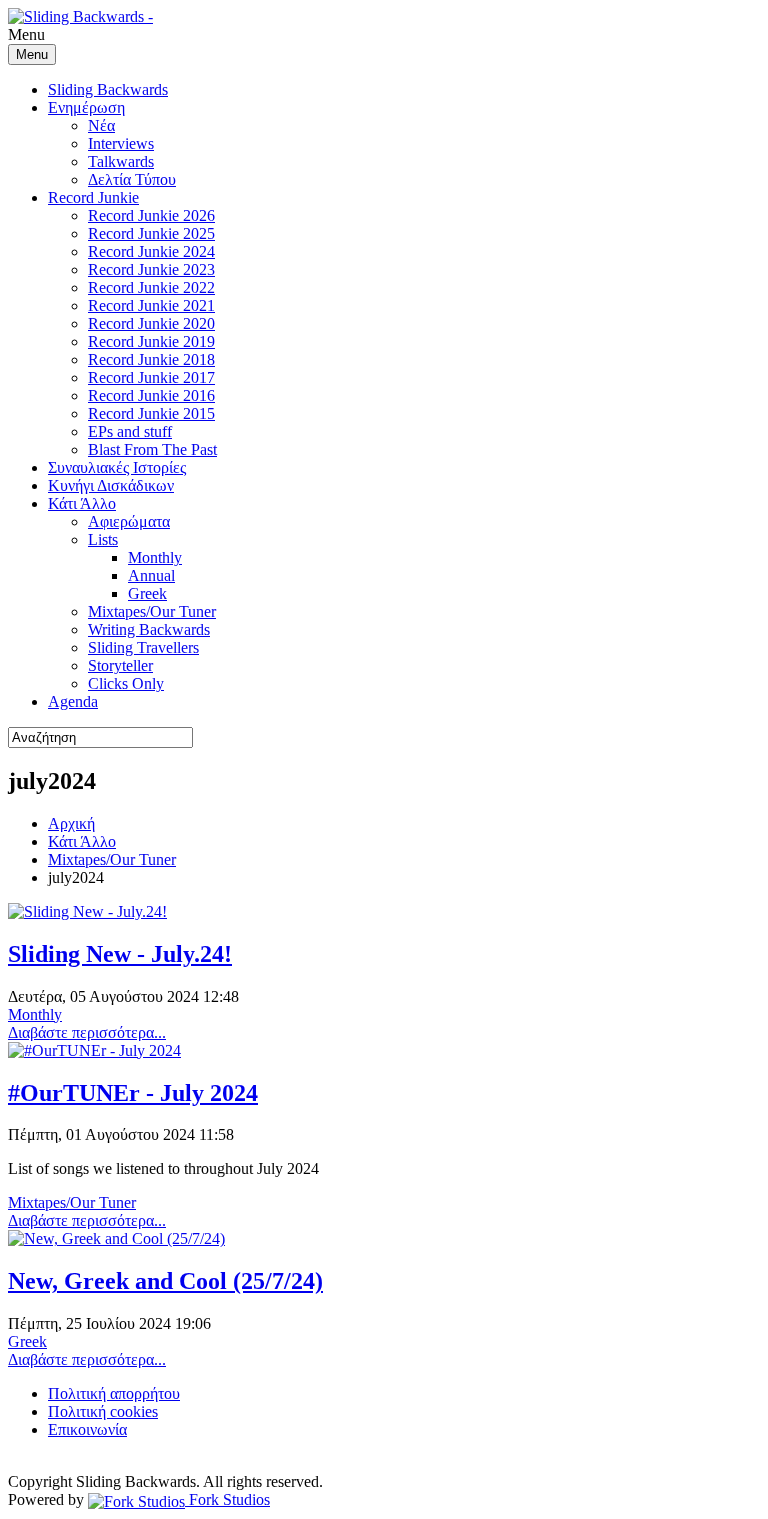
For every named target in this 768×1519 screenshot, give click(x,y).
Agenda (73, 701)
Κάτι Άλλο (82, 503)
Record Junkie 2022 (151, 287)
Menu (32, 54)
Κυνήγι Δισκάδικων (111, 485)
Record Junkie (93, 197)
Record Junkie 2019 (151, 341)
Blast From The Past (152, 449)
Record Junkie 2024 (151, 251)
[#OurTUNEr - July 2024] (94, 1050)
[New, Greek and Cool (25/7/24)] (116, 1238)
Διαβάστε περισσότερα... (87, 1032)
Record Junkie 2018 (151, 359)
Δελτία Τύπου (132, 179)
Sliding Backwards (108, 89)
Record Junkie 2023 (151, 269)
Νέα (101, 125)
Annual (151, 575)
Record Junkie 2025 (151, 233)
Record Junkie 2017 (151, 377)
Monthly (155, 557)
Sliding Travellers (143, 647)
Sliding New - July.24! (120, 954)
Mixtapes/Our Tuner (152, 611)
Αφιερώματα (129, 521)
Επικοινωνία (87, 1429)
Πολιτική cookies (103, 1411)
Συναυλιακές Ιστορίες (117, 467)
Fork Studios (227, 1499)
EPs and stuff (130, 431)
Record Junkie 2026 (151, 215)
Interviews (121, 143)
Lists (103, 539)
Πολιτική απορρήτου (114, 1393)
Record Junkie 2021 (151, 305)
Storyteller (120, 665)
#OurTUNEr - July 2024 (133, 1093)
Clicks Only (126, 683)
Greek (147, 593)
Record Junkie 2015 (151, 413)
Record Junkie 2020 (151, 323)
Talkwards (121, 161)
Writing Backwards (149, 629)
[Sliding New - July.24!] (87, 911)
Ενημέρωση (86, 107)
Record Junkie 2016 (151, 395)
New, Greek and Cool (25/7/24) (165, 1281)
